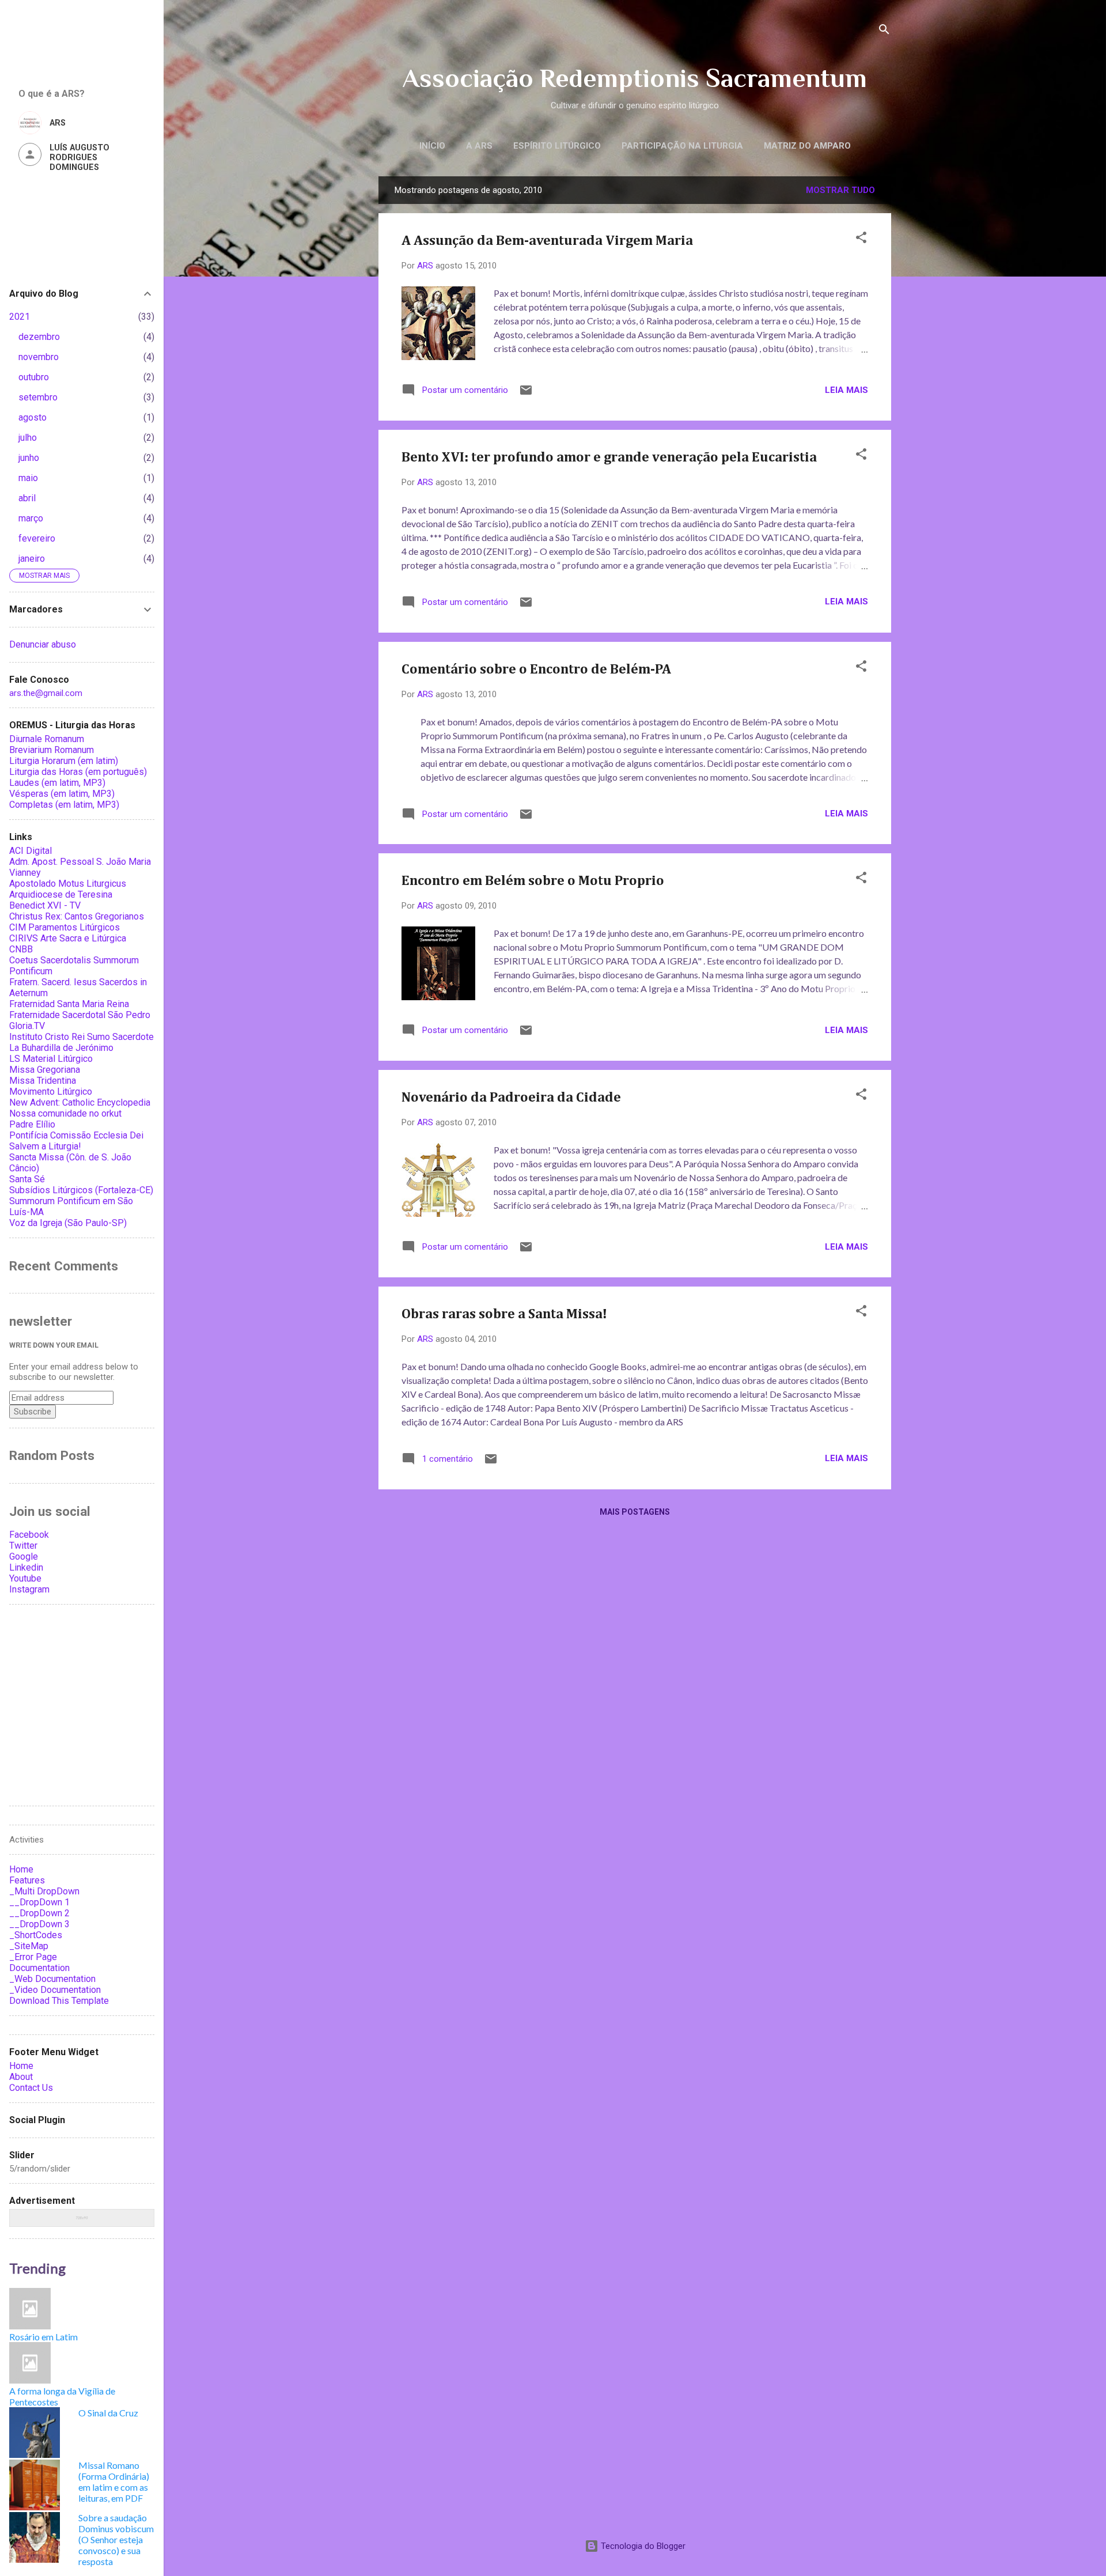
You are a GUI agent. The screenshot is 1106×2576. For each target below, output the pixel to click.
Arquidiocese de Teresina (61, 894)
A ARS (479, 146)
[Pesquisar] (884, 31)
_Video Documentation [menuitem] (55, 1990)
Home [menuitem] (21, 1869)
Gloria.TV (27, 1026)
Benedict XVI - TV (45, 905)
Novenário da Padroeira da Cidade (511, 1098)
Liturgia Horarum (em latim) (64, 761)
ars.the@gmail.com (46, 693)
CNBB (21, 949)
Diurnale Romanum (47, 739)
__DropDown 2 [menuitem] (39, 1913)
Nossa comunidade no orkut (65, 1113)
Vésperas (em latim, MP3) (62, 794)
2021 (20, 317)
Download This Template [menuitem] (59, 2001)
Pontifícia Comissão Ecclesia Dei (76, 1135)
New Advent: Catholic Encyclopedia (80, 1102)
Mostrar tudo (840, 190)
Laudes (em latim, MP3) (57, 783)
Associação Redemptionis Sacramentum (635, 78)
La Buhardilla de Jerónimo (61, 1048)
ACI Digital (31, 851)
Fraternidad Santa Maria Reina (69, 1004)
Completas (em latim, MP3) (64, 805)
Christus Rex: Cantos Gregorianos (77, 916)
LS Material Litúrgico (51, 1059)
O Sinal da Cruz (108, 2413)
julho (28, 438)
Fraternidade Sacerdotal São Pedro (80, 1015)
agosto (33, 417)
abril (27, 498)
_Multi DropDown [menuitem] (44, 1891)
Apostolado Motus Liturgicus (68, 884)
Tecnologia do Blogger (642, 2546)
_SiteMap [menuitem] (29, 1946)
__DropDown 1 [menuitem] (39, 1902)
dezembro (39, 337)
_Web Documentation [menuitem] (52, 1979)
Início (432, 146)
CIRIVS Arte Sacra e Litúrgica (68, 938)
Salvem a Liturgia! (45, 1146)
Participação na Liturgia (682, 146)
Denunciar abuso (43, 644)
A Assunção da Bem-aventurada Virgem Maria (547, 241)
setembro (38, 397)
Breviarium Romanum (52, 750)
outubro (34, 377)
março (31, 518)
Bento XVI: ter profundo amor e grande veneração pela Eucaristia (609, 457)
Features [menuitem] (27, 1880)
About (21, 2077)
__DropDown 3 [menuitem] (39, 1924)
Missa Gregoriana (45, 1070)
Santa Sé (27, 1179)
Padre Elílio (32, 1124)
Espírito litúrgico (557, 146)
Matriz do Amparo (807, 146)
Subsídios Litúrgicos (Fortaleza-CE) (81, 1190)
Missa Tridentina (43, 1081)
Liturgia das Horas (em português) (78, 772)
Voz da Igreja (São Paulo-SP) (68, 1223)
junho (29, 458)
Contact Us (31, 2088)
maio (28, 478)
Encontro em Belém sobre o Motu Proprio (533, 881)
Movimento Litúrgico (51, 1092)
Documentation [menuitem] (39, 1968)
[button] (861, 239)
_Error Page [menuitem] (33, 1957)
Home (21, 2066)
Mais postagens (635, 1512)
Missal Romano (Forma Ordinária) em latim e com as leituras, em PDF (114, 2482)
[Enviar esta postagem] (526, 394)
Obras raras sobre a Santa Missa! (504, 1314)
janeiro (32, 559)
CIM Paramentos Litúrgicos (65, 927)
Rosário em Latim (43, 2337)
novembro (39, 357)
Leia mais (846, 390)
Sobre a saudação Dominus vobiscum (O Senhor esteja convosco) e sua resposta (116, 2539)
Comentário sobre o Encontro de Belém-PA (536, 669)
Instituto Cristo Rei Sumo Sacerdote (82, 1037)
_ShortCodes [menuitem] (36, 1935)
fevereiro (37, 538)
